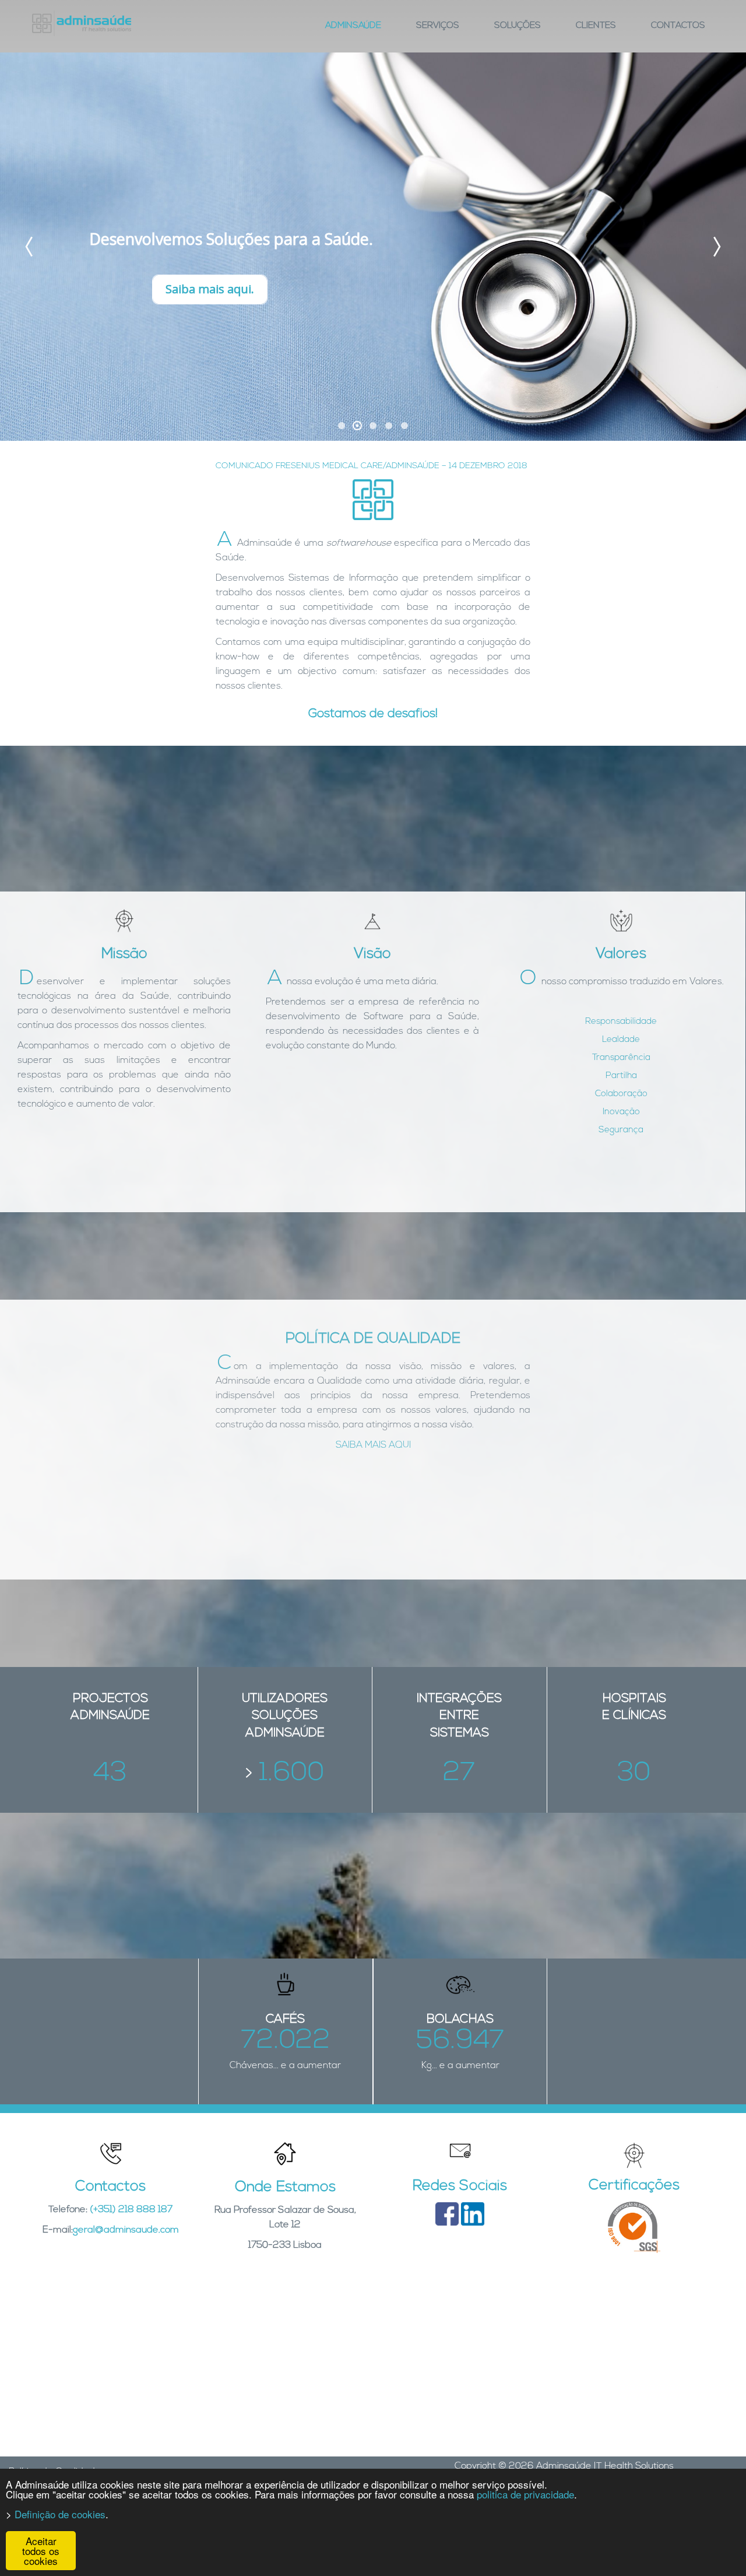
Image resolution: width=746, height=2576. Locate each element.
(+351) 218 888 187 (131, 2210)
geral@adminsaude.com (126, 2230)
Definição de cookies (60, 2514)
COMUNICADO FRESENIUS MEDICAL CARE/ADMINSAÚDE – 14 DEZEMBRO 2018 (372, 466)
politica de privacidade (525, 2494)
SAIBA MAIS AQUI (373, 1445)
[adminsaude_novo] (82, 23)
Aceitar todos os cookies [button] (41, 2551)
